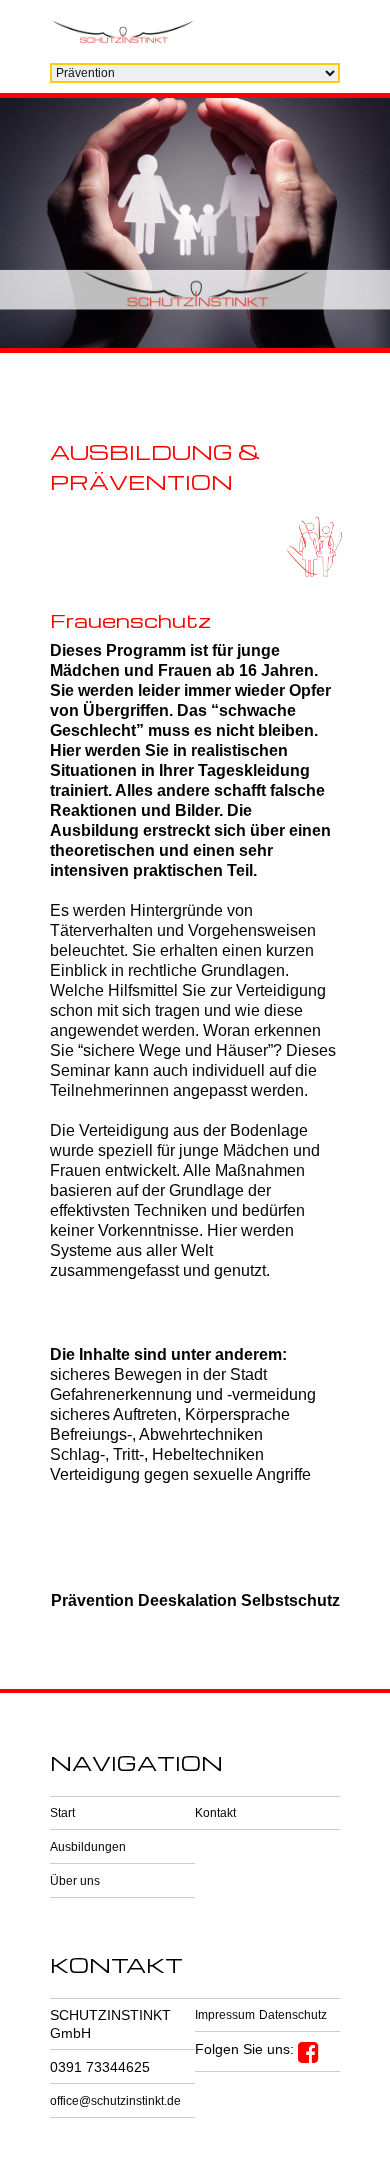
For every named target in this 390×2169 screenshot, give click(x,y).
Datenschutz (293, 2015)
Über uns (75, 1881)
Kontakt (215, 1813)
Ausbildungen (88, 1847)
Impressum (225, 2015)
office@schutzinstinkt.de (115, 2101)
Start (62, 1813)
